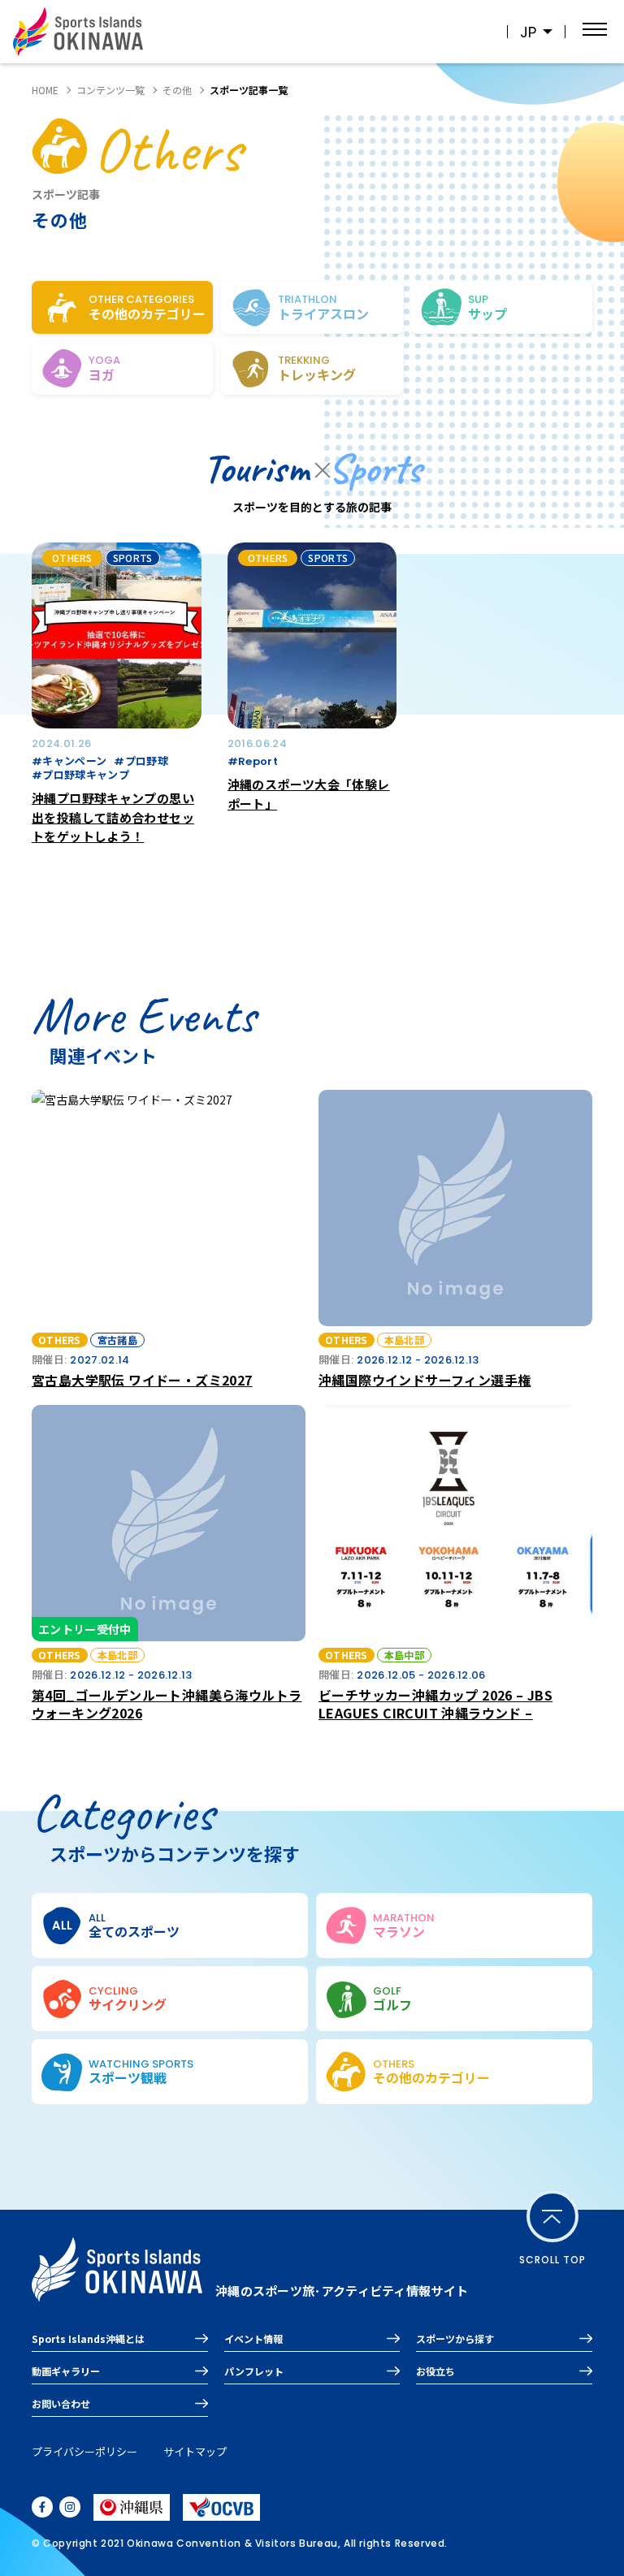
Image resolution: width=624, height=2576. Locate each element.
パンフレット (254, 2371)
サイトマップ (195, 2451)
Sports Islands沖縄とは (88, 2338)
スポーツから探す (455, 2338)
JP (528, 32)
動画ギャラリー (66, 2371)
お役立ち (435, 2371)
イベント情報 (253, 2338)
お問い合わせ (61, 2403)
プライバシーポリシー (84, 2451)
